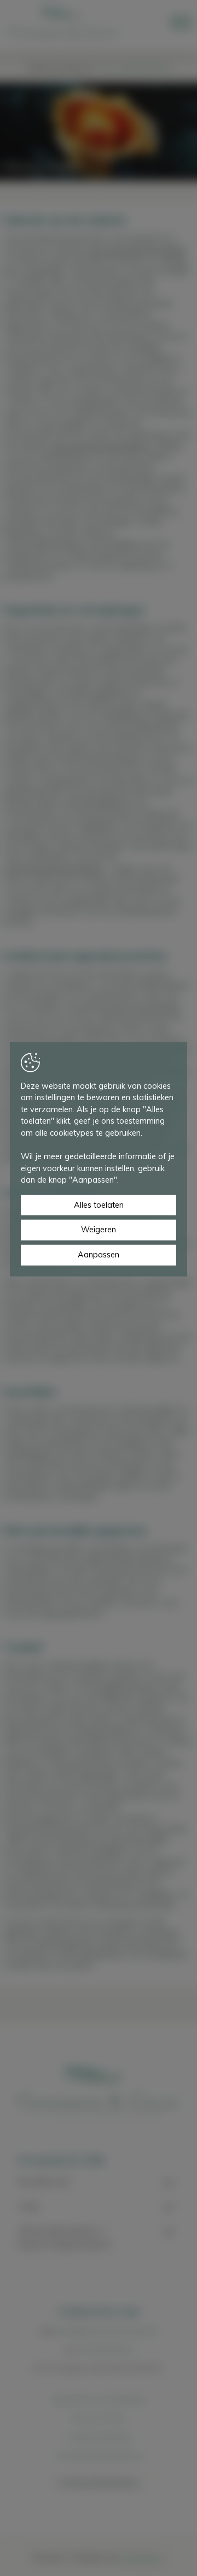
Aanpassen (99, 1255)
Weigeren (99, 1230)
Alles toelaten (99, 1205)
